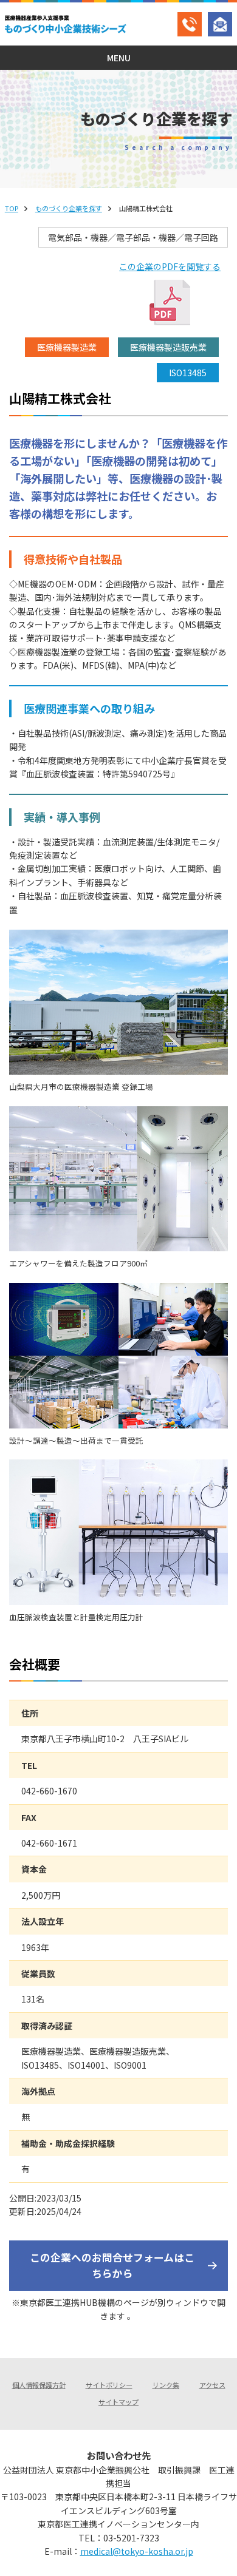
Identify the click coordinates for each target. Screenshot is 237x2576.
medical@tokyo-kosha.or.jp (137, 2551)
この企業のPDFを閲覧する (170, 266)
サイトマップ (118, 2402)
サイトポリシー (109, 2385)
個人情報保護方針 (39, 2385)
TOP (12, 208)
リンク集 (166, 2385)
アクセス (212, 2385)
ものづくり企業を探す (69, 208)
